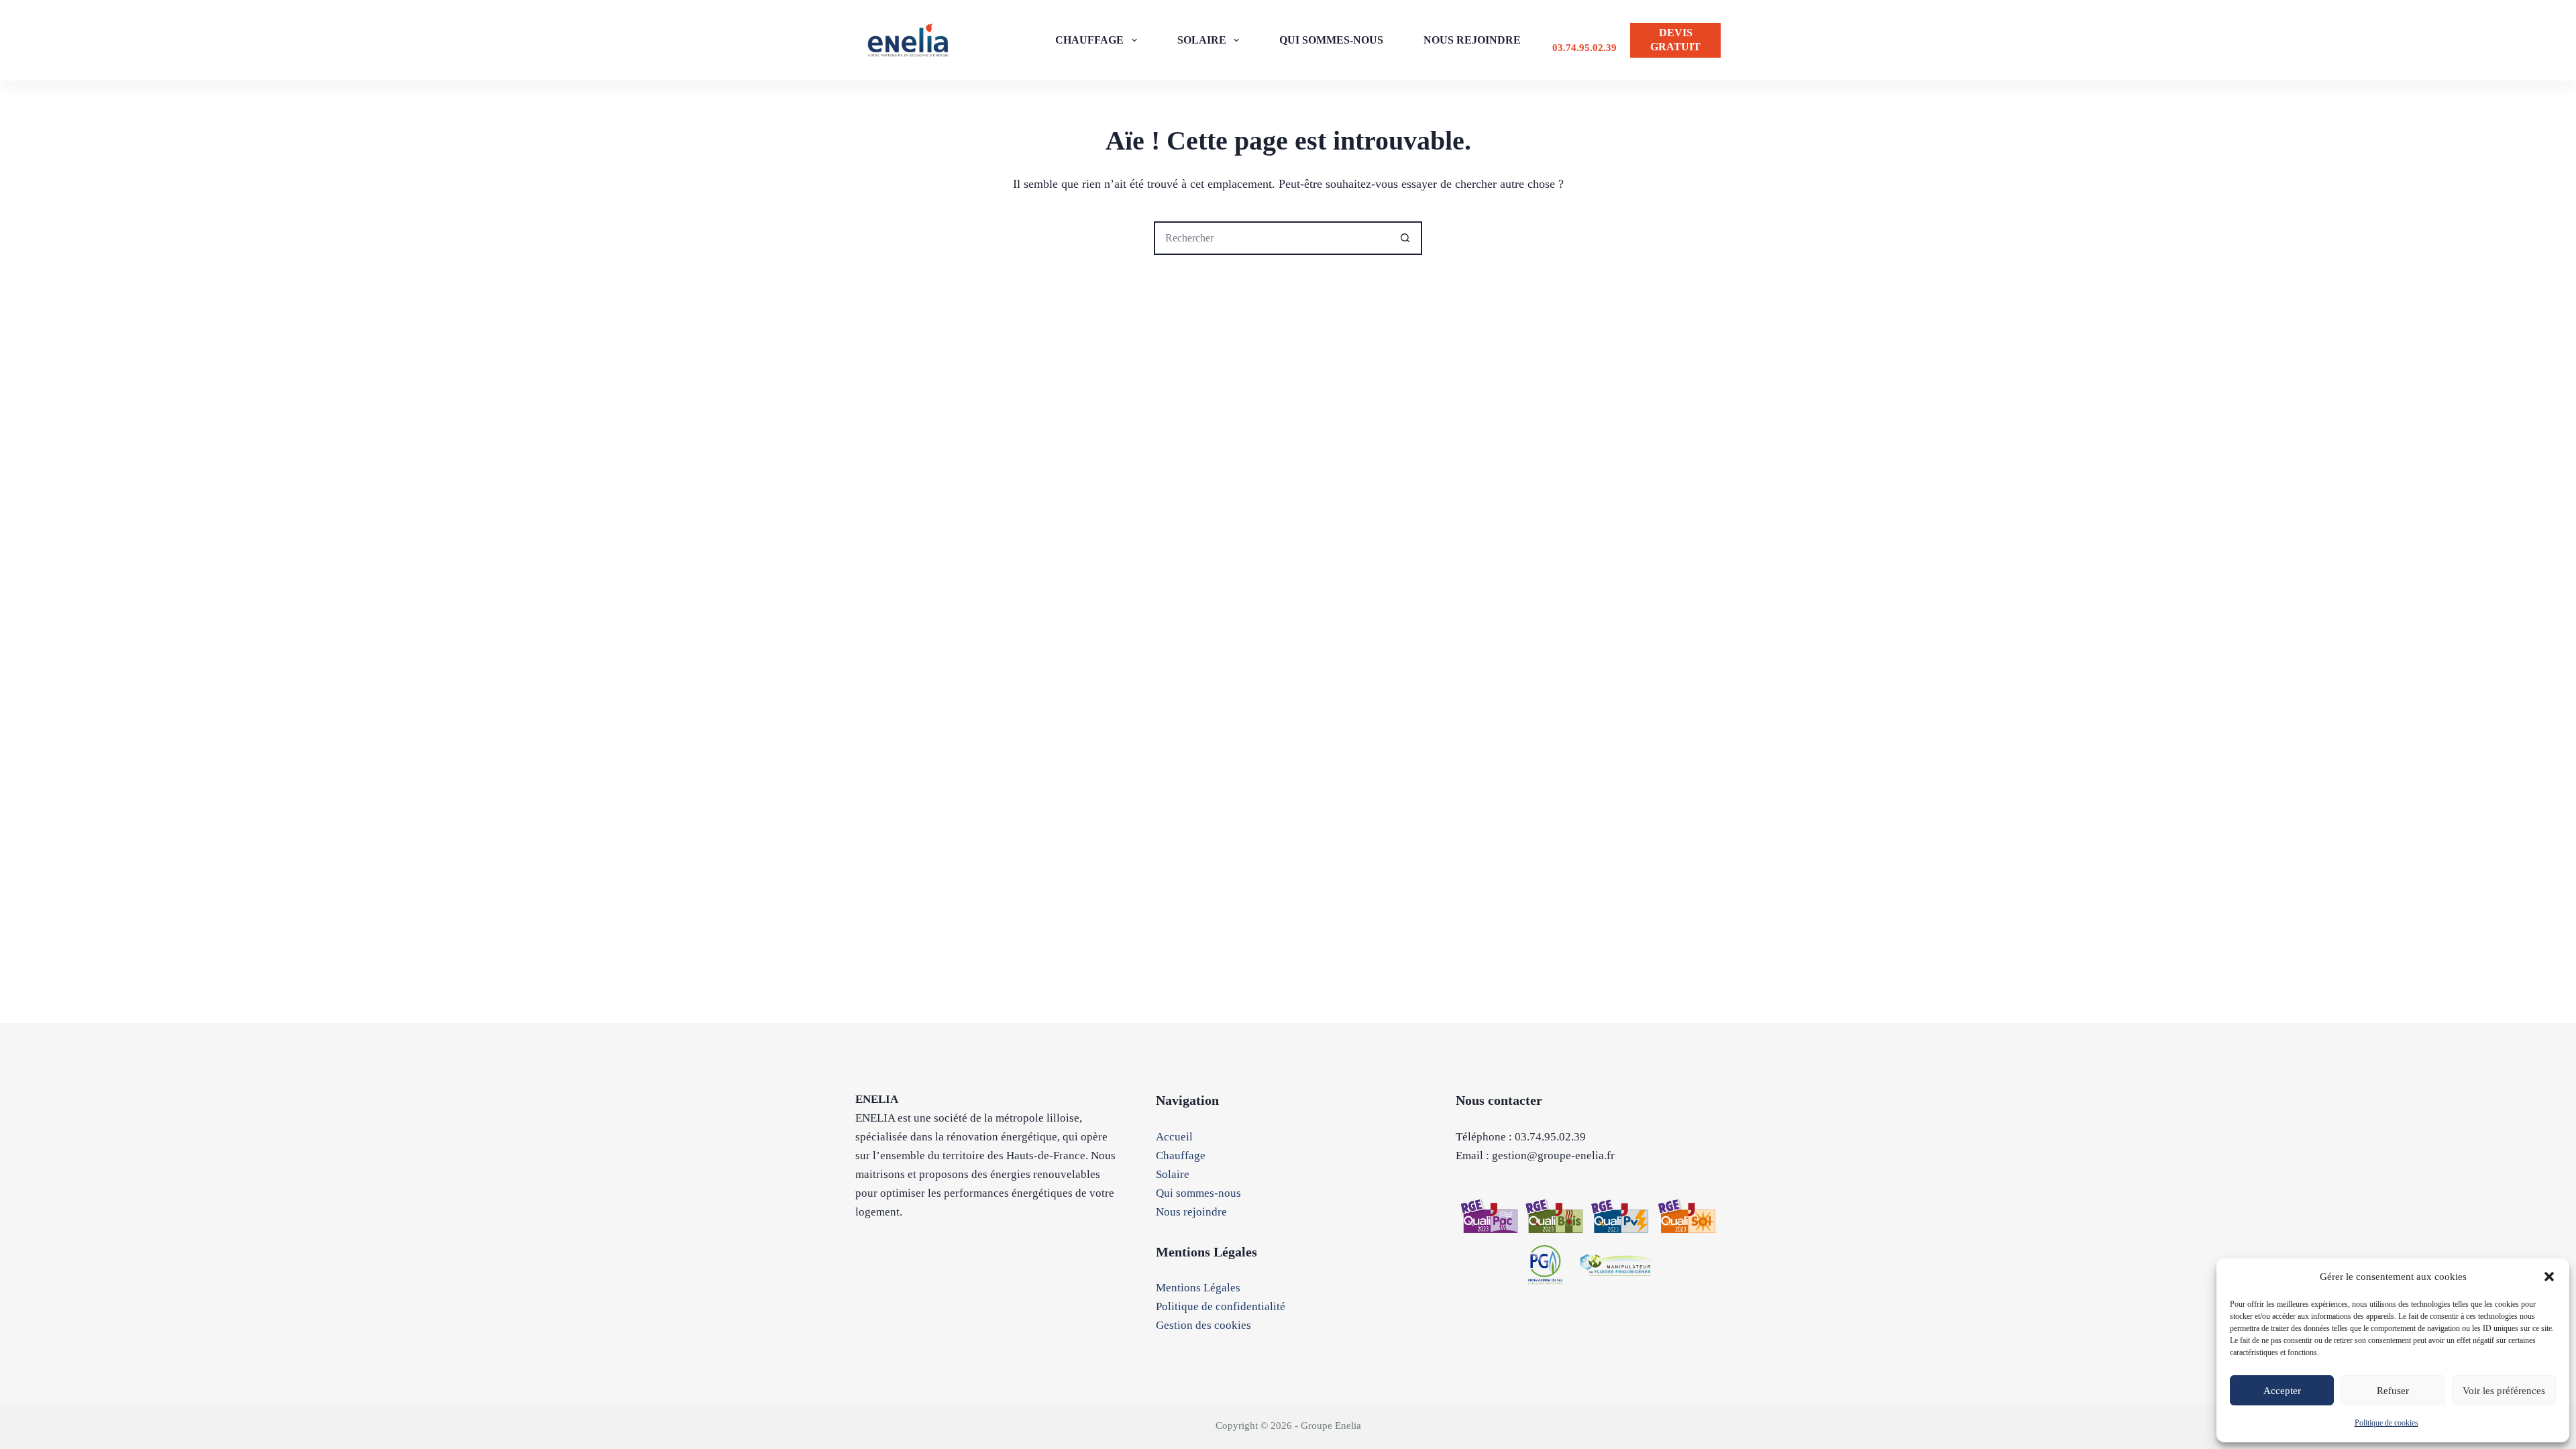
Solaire (1173, 1174)
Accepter (2282, 1391)
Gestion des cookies (1203, 1325)
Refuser (2393, 1391)
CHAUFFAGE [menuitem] (1089, 40)
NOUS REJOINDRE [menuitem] (1472, 40)
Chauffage (1181, 1156)
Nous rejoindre (1191, 1212)
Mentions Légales (1198, 1288)
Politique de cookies (2386, 1423)
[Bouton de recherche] (1405, 238)
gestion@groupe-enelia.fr (1553, 1156)
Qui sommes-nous (1198, 1193)
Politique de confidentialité (1221, 1306)
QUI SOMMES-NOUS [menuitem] (1331, 40)
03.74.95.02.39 (1585, 48)
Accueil (1174, 1137)
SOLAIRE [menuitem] (1202, 40)
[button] (2549, 1277)
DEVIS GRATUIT (1675, 40)
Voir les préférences (2504, 1391)
